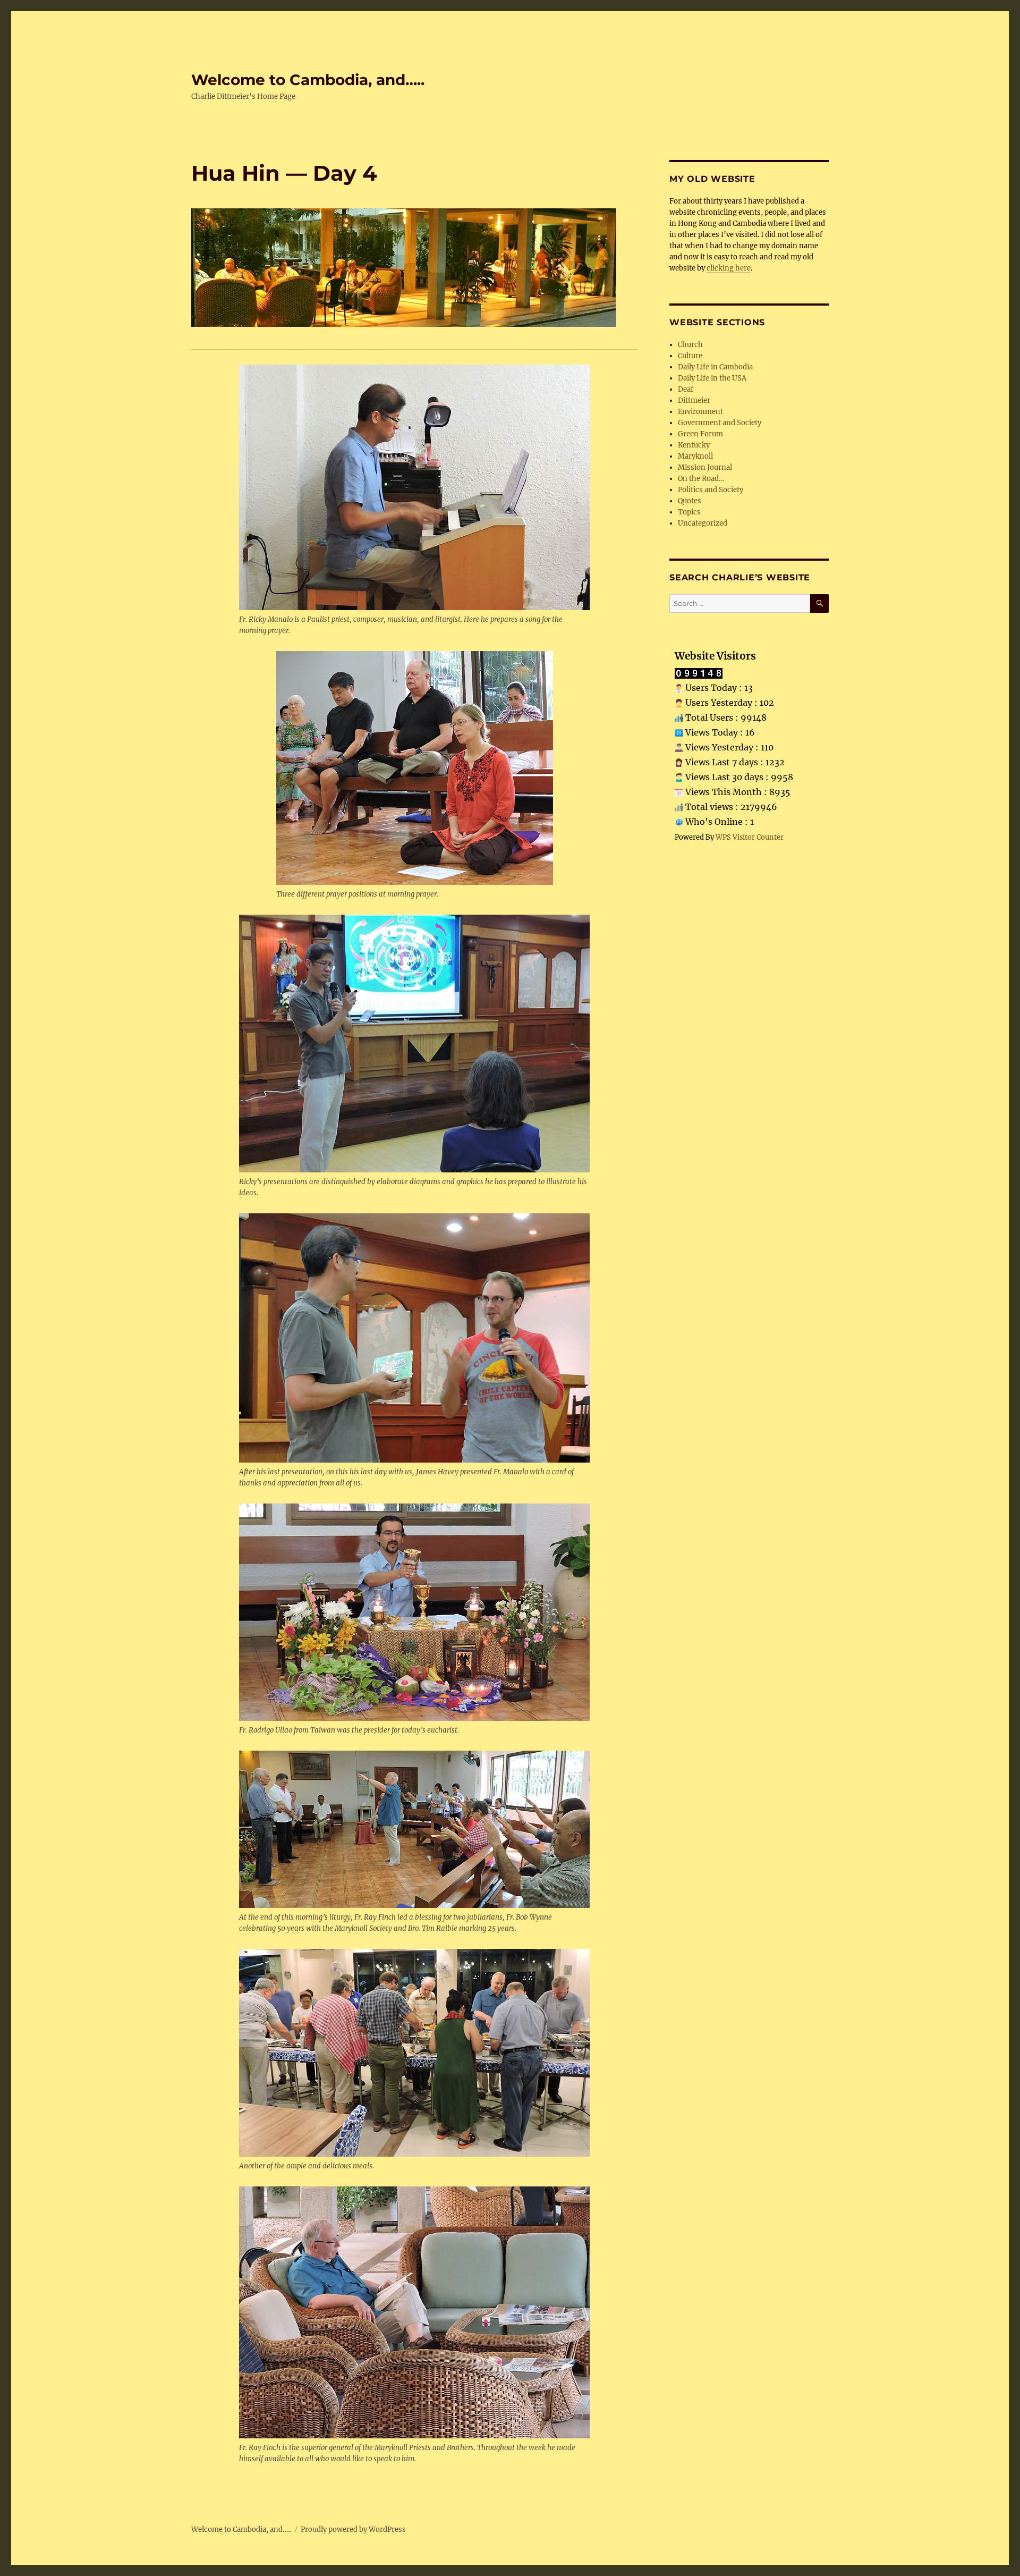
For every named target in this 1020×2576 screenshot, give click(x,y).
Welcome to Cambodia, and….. (308, 80)
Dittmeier (694, 400)
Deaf (686, 389)
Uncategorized (703, 523)
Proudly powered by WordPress (353, 2529)
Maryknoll (695, 456)
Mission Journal (705, 467)
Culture (690, 356)
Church (690, 345)
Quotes (690, 501)
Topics (689, 512)
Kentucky (694, 445)
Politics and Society (711, 490)
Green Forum (700, 434)
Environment (700, 412)
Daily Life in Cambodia (715, 367)
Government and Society (720, 423)
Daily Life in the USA (712, 378)
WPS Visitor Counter (750, 837)
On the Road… (701, 479)
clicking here (729, 268)
